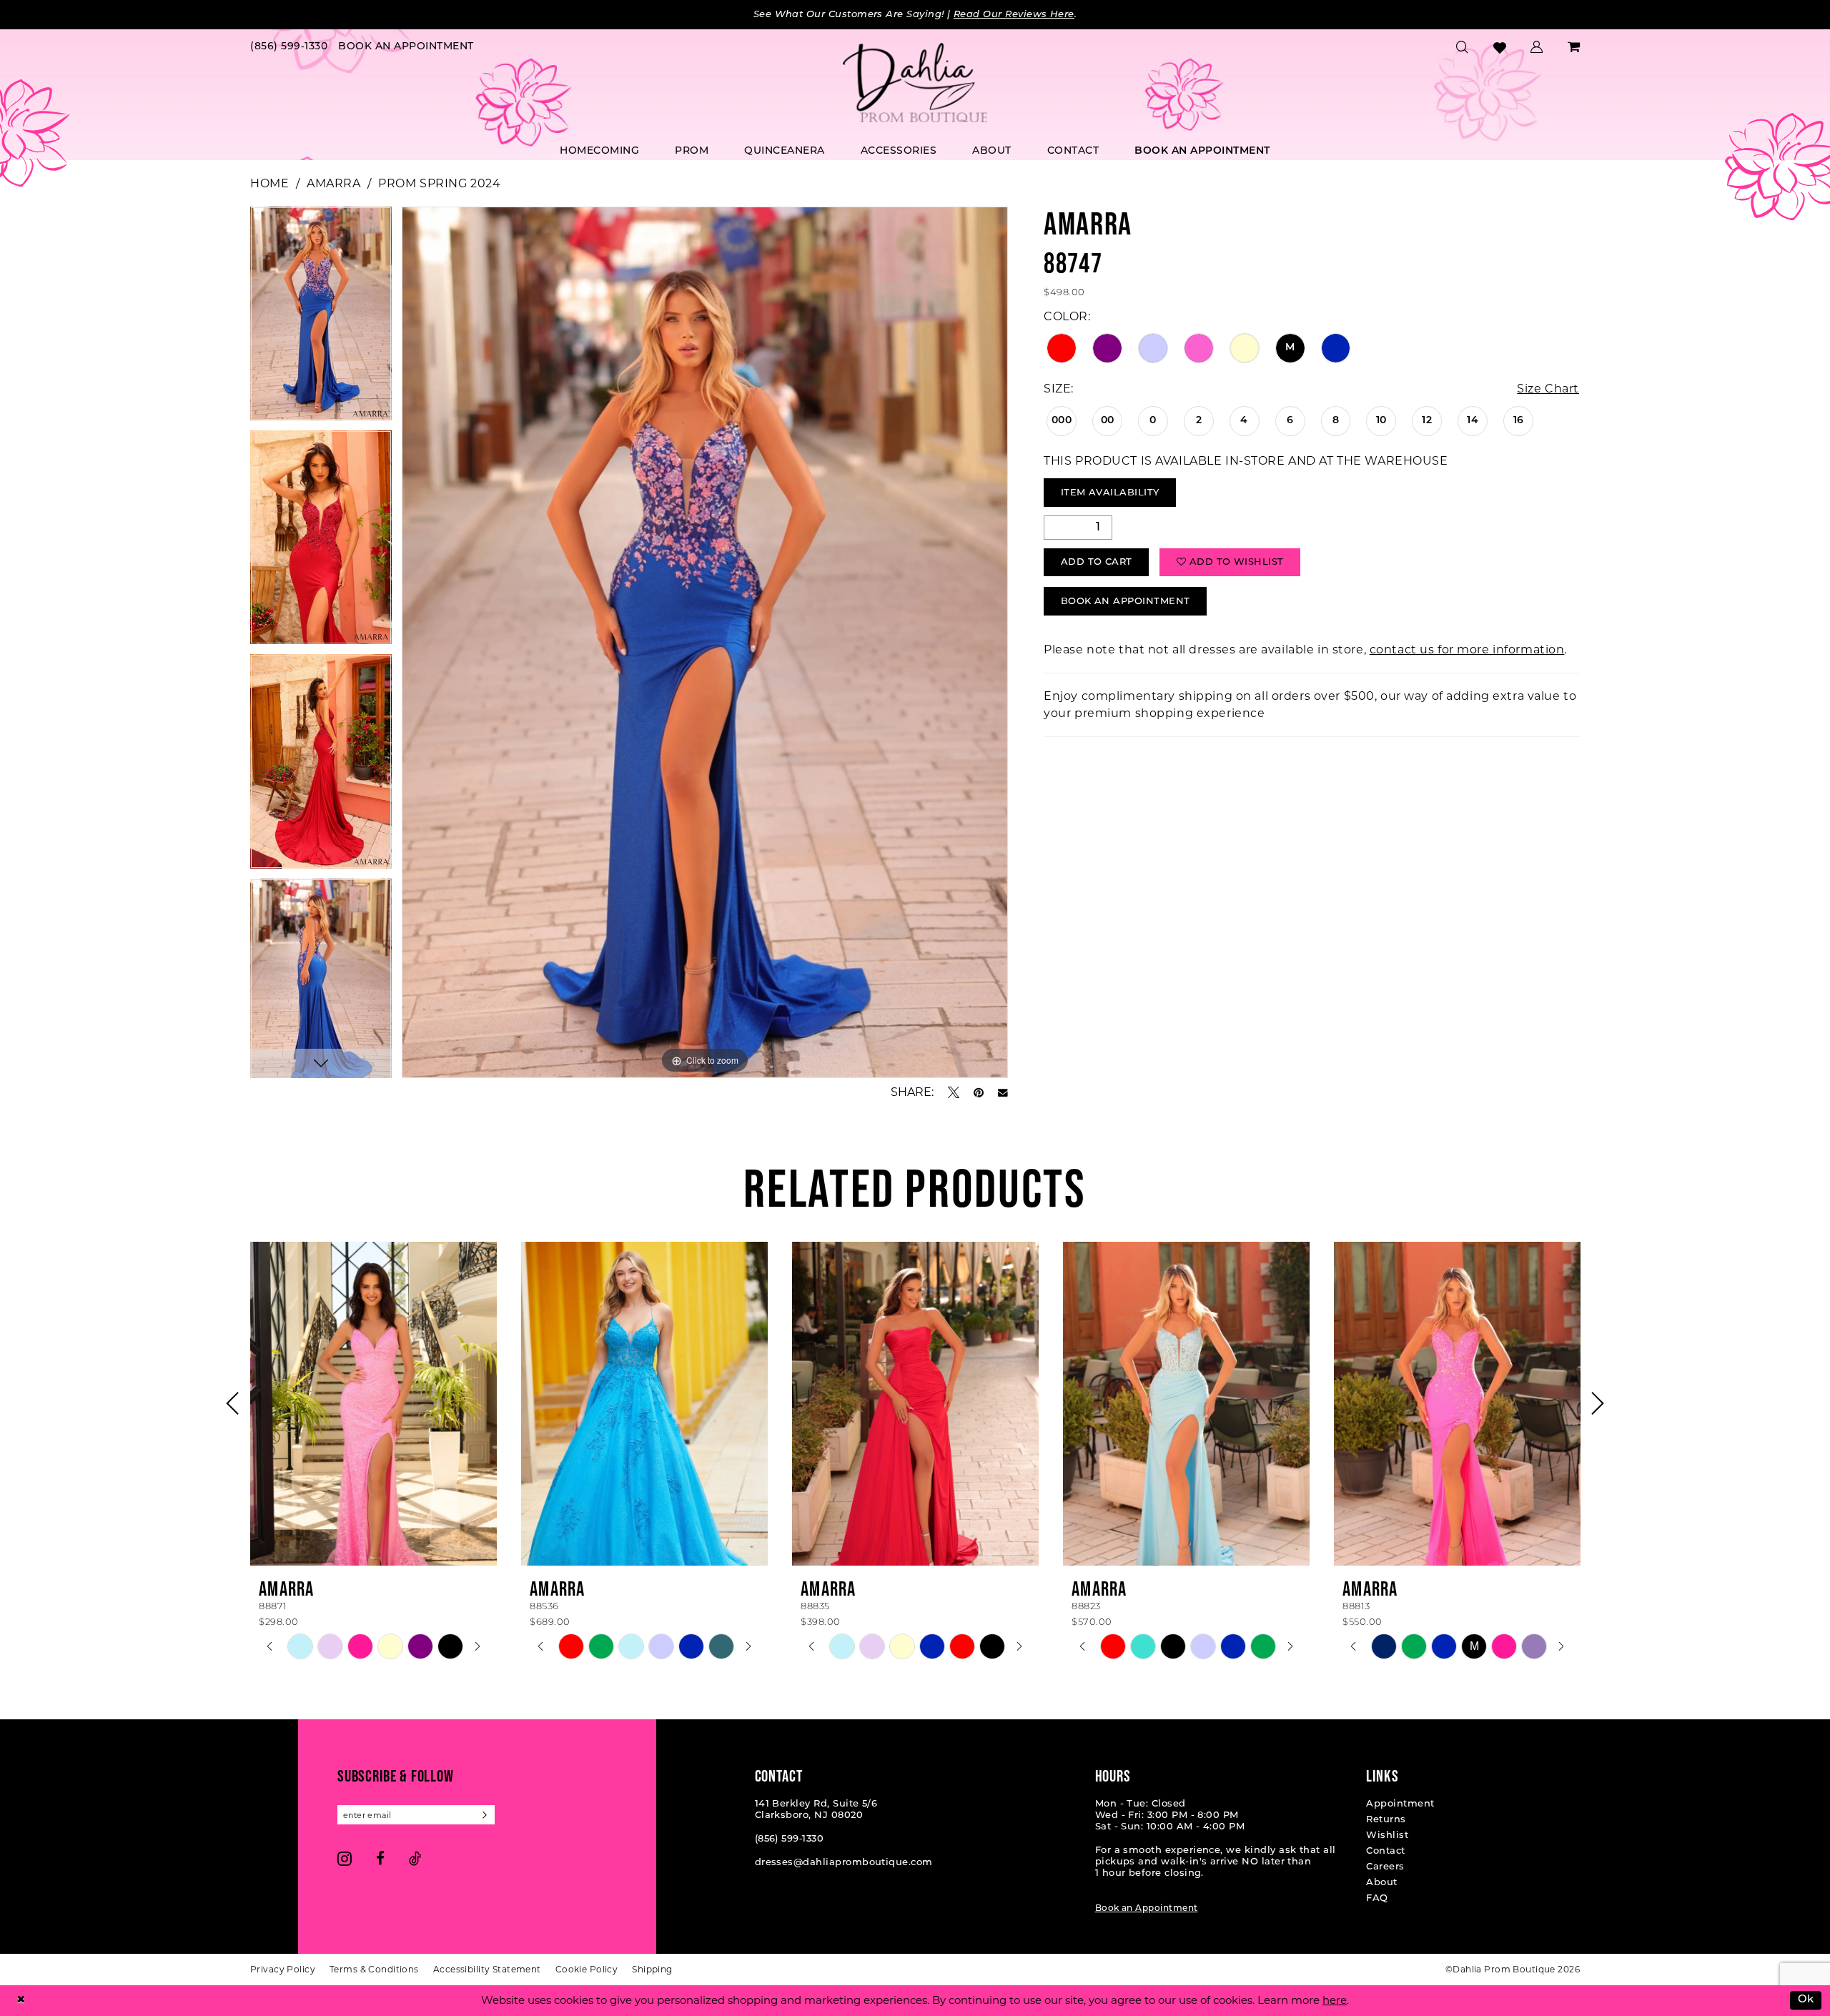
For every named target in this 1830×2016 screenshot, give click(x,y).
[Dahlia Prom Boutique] (915, 83)
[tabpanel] (321, 318)
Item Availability (1110, 493)
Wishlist (1387, 1835)
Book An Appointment (1126, 602)
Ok (1806, 2001)
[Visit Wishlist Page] (1500, 48)
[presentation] (374, 1403)
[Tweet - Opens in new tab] (954, 1092)
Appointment (1400, 1804)
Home (269, 183)
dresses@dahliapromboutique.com (844, 1863)
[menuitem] (289, 48)
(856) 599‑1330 (790, 1839)
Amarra (333, 183)
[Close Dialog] (21, 2001)
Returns (1386, 1820)
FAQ (1377, 1898)
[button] (1537, 47)
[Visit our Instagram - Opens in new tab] (345, 1858)
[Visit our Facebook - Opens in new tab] (380, 1858)
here (1335, 2000)
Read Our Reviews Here (1014, 15)
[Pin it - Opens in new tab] (979, 1092)
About (1381, 1883)
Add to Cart (1097, 562)
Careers (1385, 1867)
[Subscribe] (485, 1815)
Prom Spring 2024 (439, 183)
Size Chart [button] (1548, 389)
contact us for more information (1467, 649)
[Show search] (1463, 47)
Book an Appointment (1147, 1909)
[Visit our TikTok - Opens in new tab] (415, 1858)
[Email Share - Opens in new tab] (1003, 1093)
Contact (1385, 1851)
